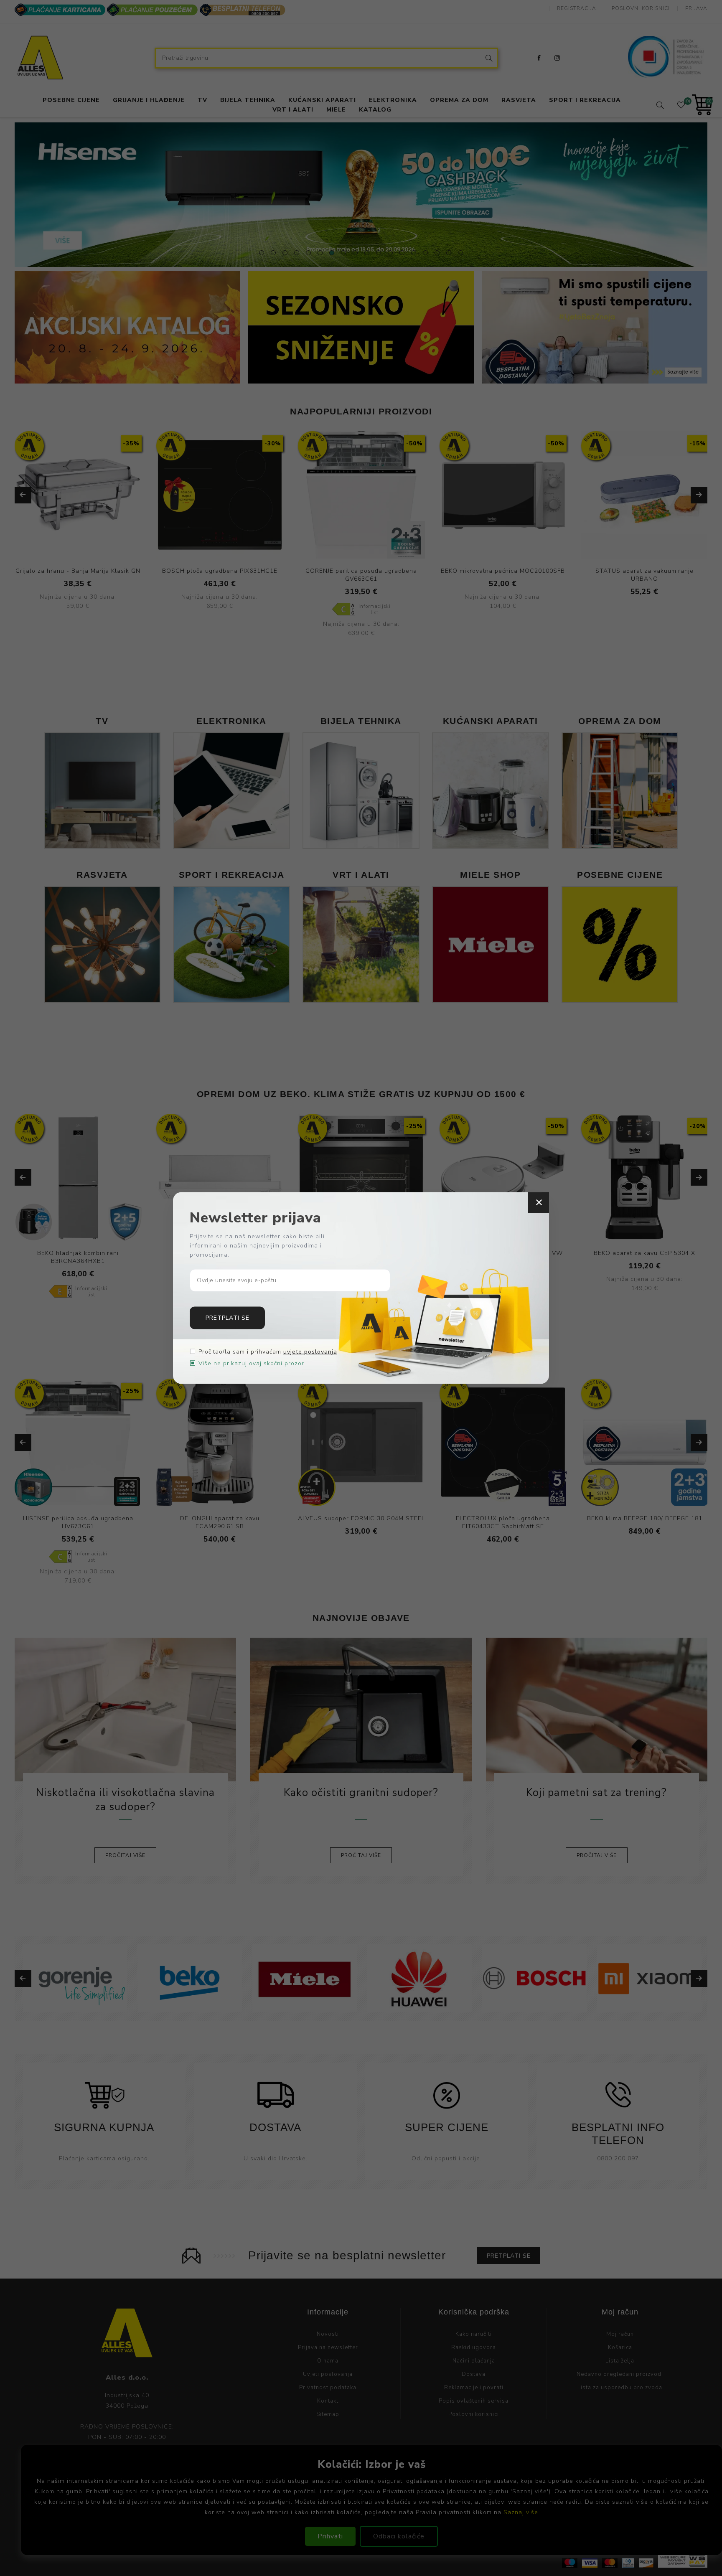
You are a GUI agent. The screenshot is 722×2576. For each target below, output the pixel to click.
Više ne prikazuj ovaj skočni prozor (251, 1363)
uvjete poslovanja (310, 1351)
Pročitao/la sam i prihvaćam (268, 1351)
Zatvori (539, 1203)
